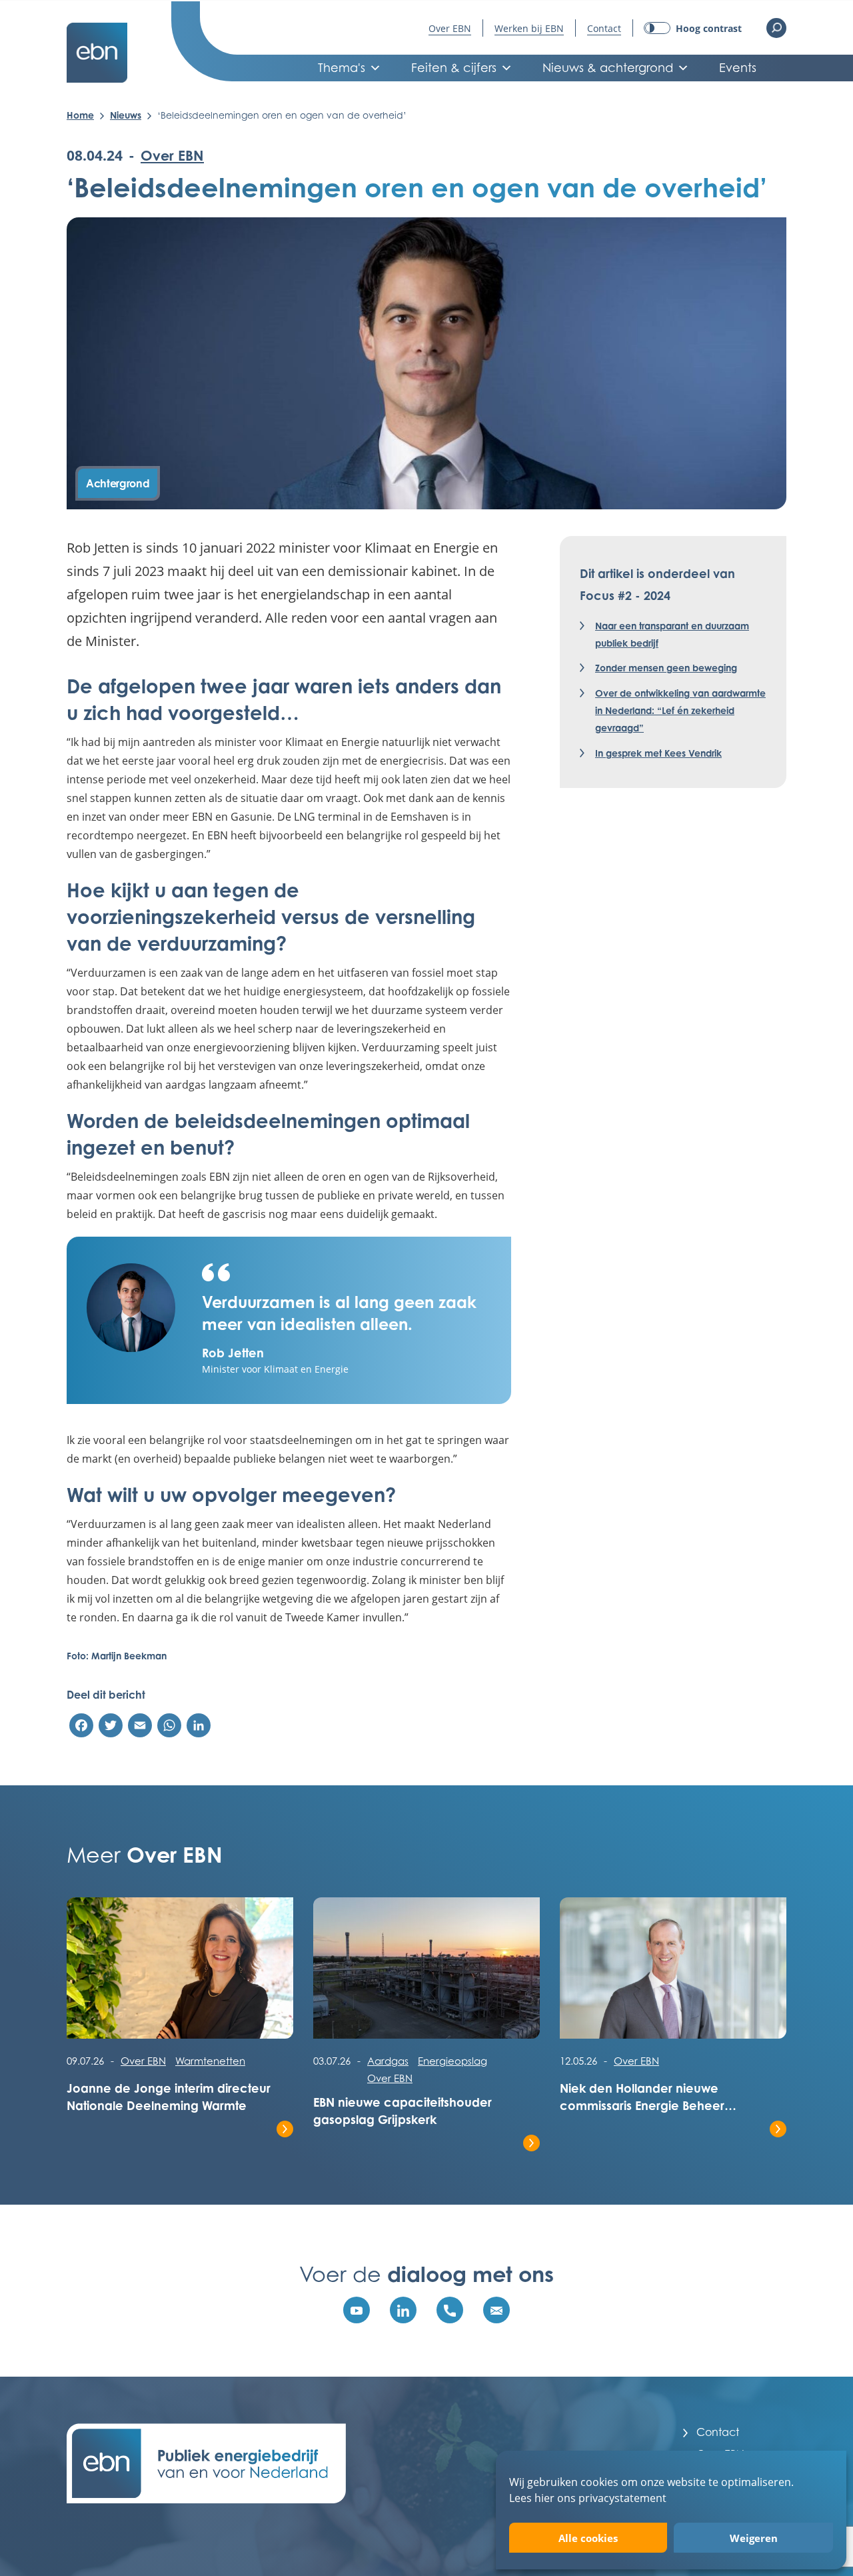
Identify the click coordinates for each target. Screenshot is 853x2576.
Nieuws (126, 115)
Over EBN (450, 28)
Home (80, 115)
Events (738, 68)
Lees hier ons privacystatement (588, 2498)
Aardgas (388, 2061)
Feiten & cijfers (454, 68)
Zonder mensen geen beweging (666, 668)
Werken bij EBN (529, 28)
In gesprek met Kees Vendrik (658, 753)
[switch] (693, 28)
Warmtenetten (210, 2061)
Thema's (342, 68)
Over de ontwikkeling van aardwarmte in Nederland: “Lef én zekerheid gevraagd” (680, 710)
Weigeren (754, 2538)
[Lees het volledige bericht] (180, 1975)
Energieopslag (452, 2061)
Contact (604, 28)
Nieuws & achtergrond (608, 68)
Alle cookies (588, 2538)
